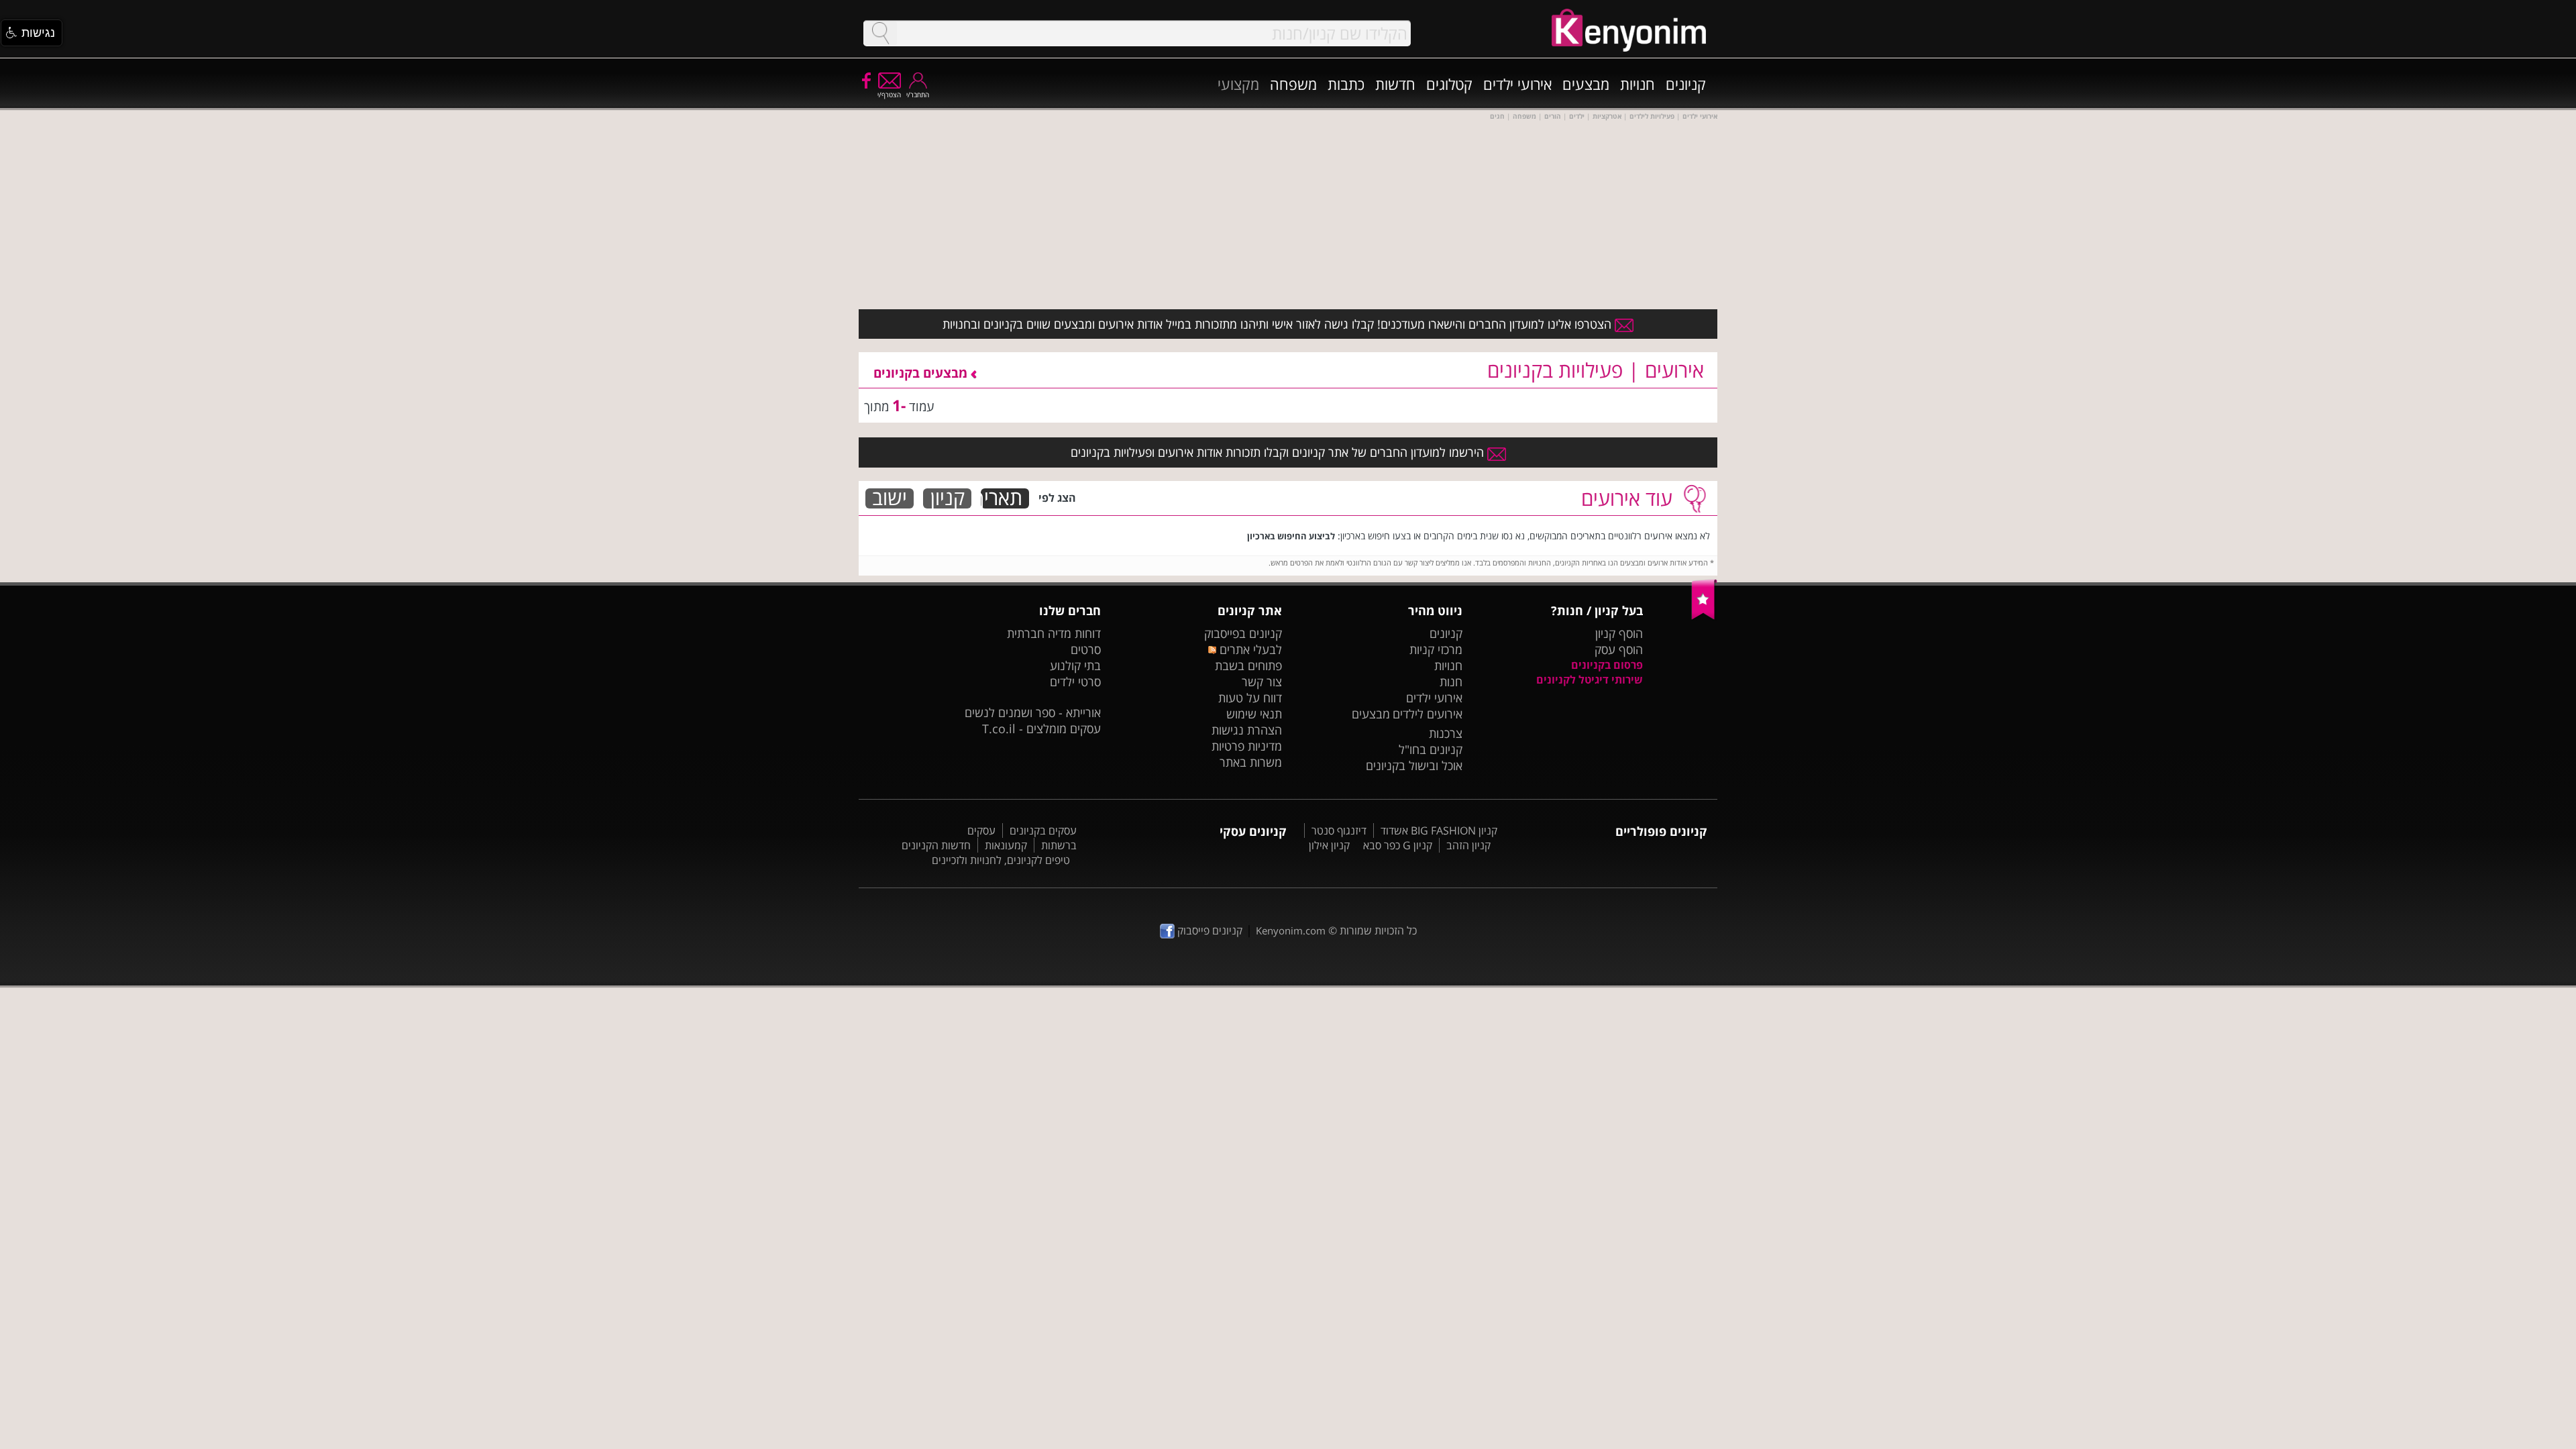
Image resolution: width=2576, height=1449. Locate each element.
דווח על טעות (1250, 698)
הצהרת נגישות (1247, 730)
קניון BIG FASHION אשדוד (1439, 830)
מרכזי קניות (1436, 649)
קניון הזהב (1468, 845)
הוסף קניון (1619, 633)
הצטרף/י (889, 95)
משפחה (1293, 84)
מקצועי (1238, 84)
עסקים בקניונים (1043, 830)
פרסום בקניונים (1607, 665)
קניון (948, 498)
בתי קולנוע (1075, 665)
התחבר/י (918, 95)
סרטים (1086, 649)
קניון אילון (1329, 845)
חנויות (1638, 84)
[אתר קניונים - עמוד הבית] (1704, 616)
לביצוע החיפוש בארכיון (1291, 536)
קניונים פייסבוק (1209, 930)
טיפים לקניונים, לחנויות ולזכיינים (1001, 860)
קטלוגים (1449, 84)
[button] (32, 33)
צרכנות (1446, 733)
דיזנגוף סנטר (1339, 830)
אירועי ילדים (1517, 84)
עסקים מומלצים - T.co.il (1041, 729)
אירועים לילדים (1428, 714)
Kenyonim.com (1291, 930)
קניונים (1686, 84)
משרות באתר (1251, 762)
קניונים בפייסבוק (1243, 633)
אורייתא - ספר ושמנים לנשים (1033, 712)
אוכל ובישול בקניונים (1414, 765)
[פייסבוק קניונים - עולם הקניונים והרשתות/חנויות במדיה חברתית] (865, 80)
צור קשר (1262, 682)
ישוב (890, 498)
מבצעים (1586, 84)
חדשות (1395, 84)
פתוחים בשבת (1248, 665)
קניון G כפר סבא (1398, 845)
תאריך (1002, 498)
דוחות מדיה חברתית (1054, 633)
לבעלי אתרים (1249, 649)
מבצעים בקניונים (922, 373)
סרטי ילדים (1075, 682)
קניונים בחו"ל (1431, 749)
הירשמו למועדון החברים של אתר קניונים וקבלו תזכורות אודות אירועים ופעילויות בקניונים (1279, 452)
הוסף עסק (1619, 649)
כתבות (1346, 84)
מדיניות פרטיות (1247, 746)
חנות (1451, 682)
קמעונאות (1006, 845)
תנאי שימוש (1254, 714)
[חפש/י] (880, 33)
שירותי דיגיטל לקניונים (1590, 680)
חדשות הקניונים (936, 845)
